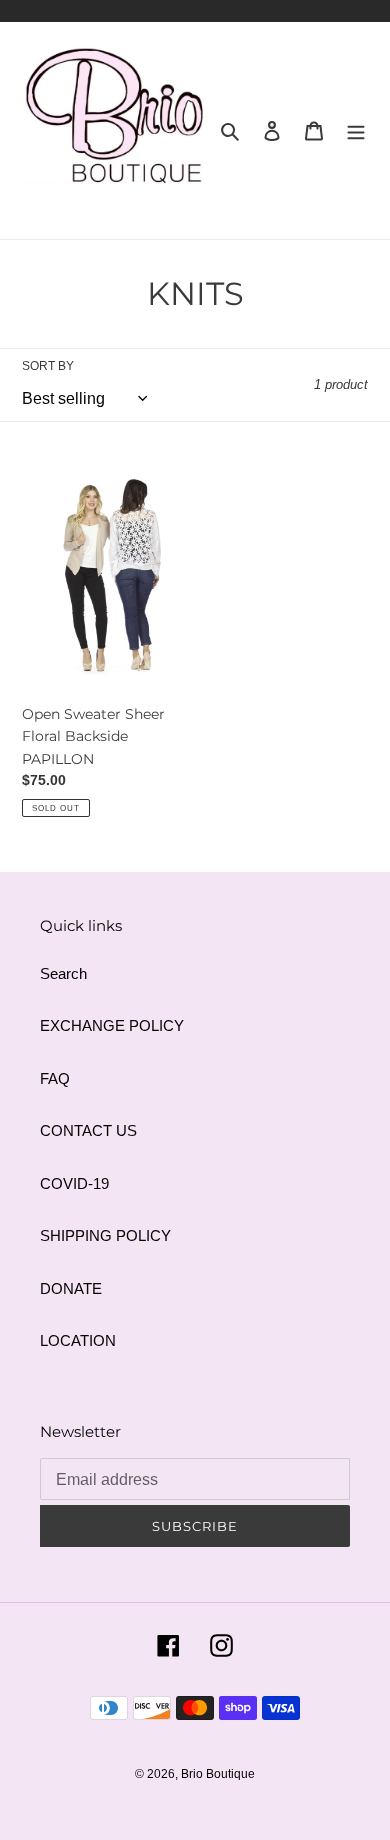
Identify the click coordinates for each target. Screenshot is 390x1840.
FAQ (55, 1078)
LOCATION (78, 1340)
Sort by (48, 366)
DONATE (71, 1288)
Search (63, 973)
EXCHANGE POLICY (112, 1025)
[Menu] (356, 130)
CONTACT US (88, 1130)
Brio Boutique (218, 1774)
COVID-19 (74, 1183)
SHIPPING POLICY (105, 1235)
